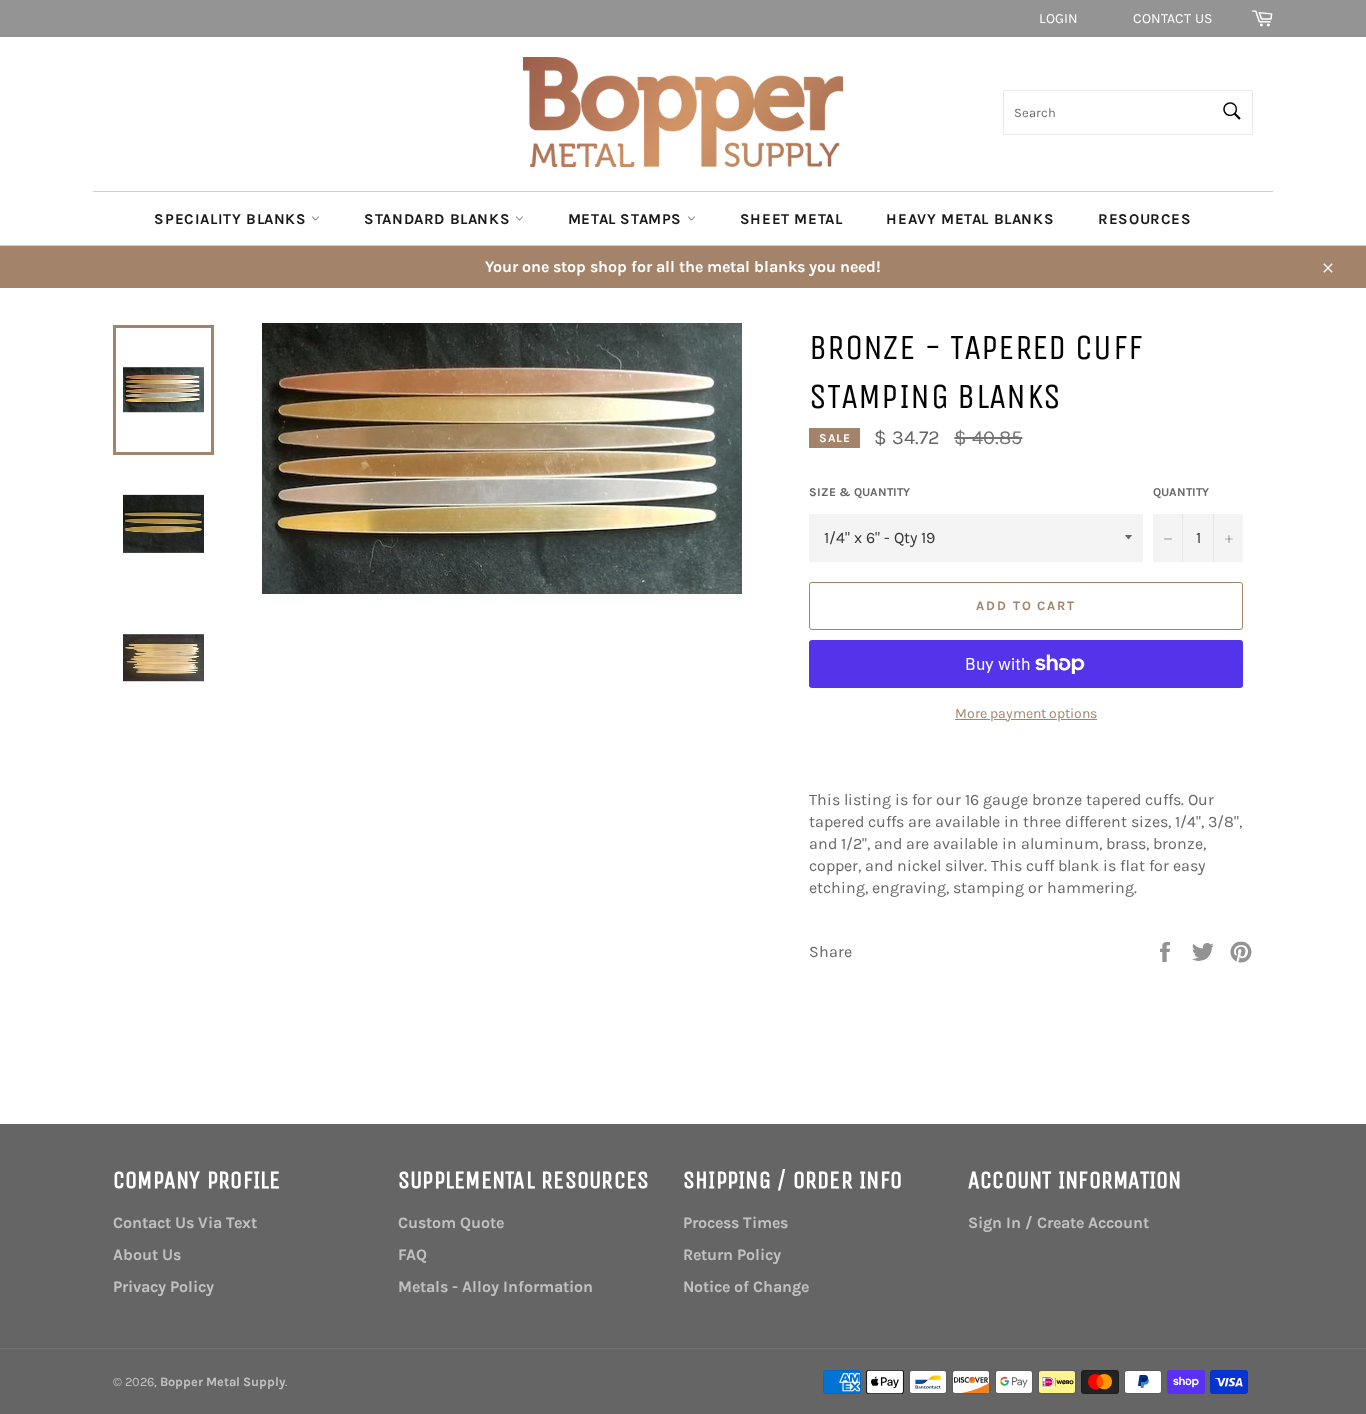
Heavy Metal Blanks (970, 219)
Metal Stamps (627, 219)
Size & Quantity (859, 492)
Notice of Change (746, 1286)
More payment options (1026, 713)
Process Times (735, 1222)
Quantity (1181, 492)
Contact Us (1172, 18)
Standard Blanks (439, 219)
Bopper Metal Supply (222, 1381)
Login (1059, 18)
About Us (147, 1254)
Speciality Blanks (232, 219)
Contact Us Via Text (185, 1222)
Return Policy (732, 1254)
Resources (1144, 219)
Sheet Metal (791, 219)
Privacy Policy (163, 1286)
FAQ (412, 1254)
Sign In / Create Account (1058, 1222)
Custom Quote (451, 1222)
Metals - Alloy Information (495, 1286)
